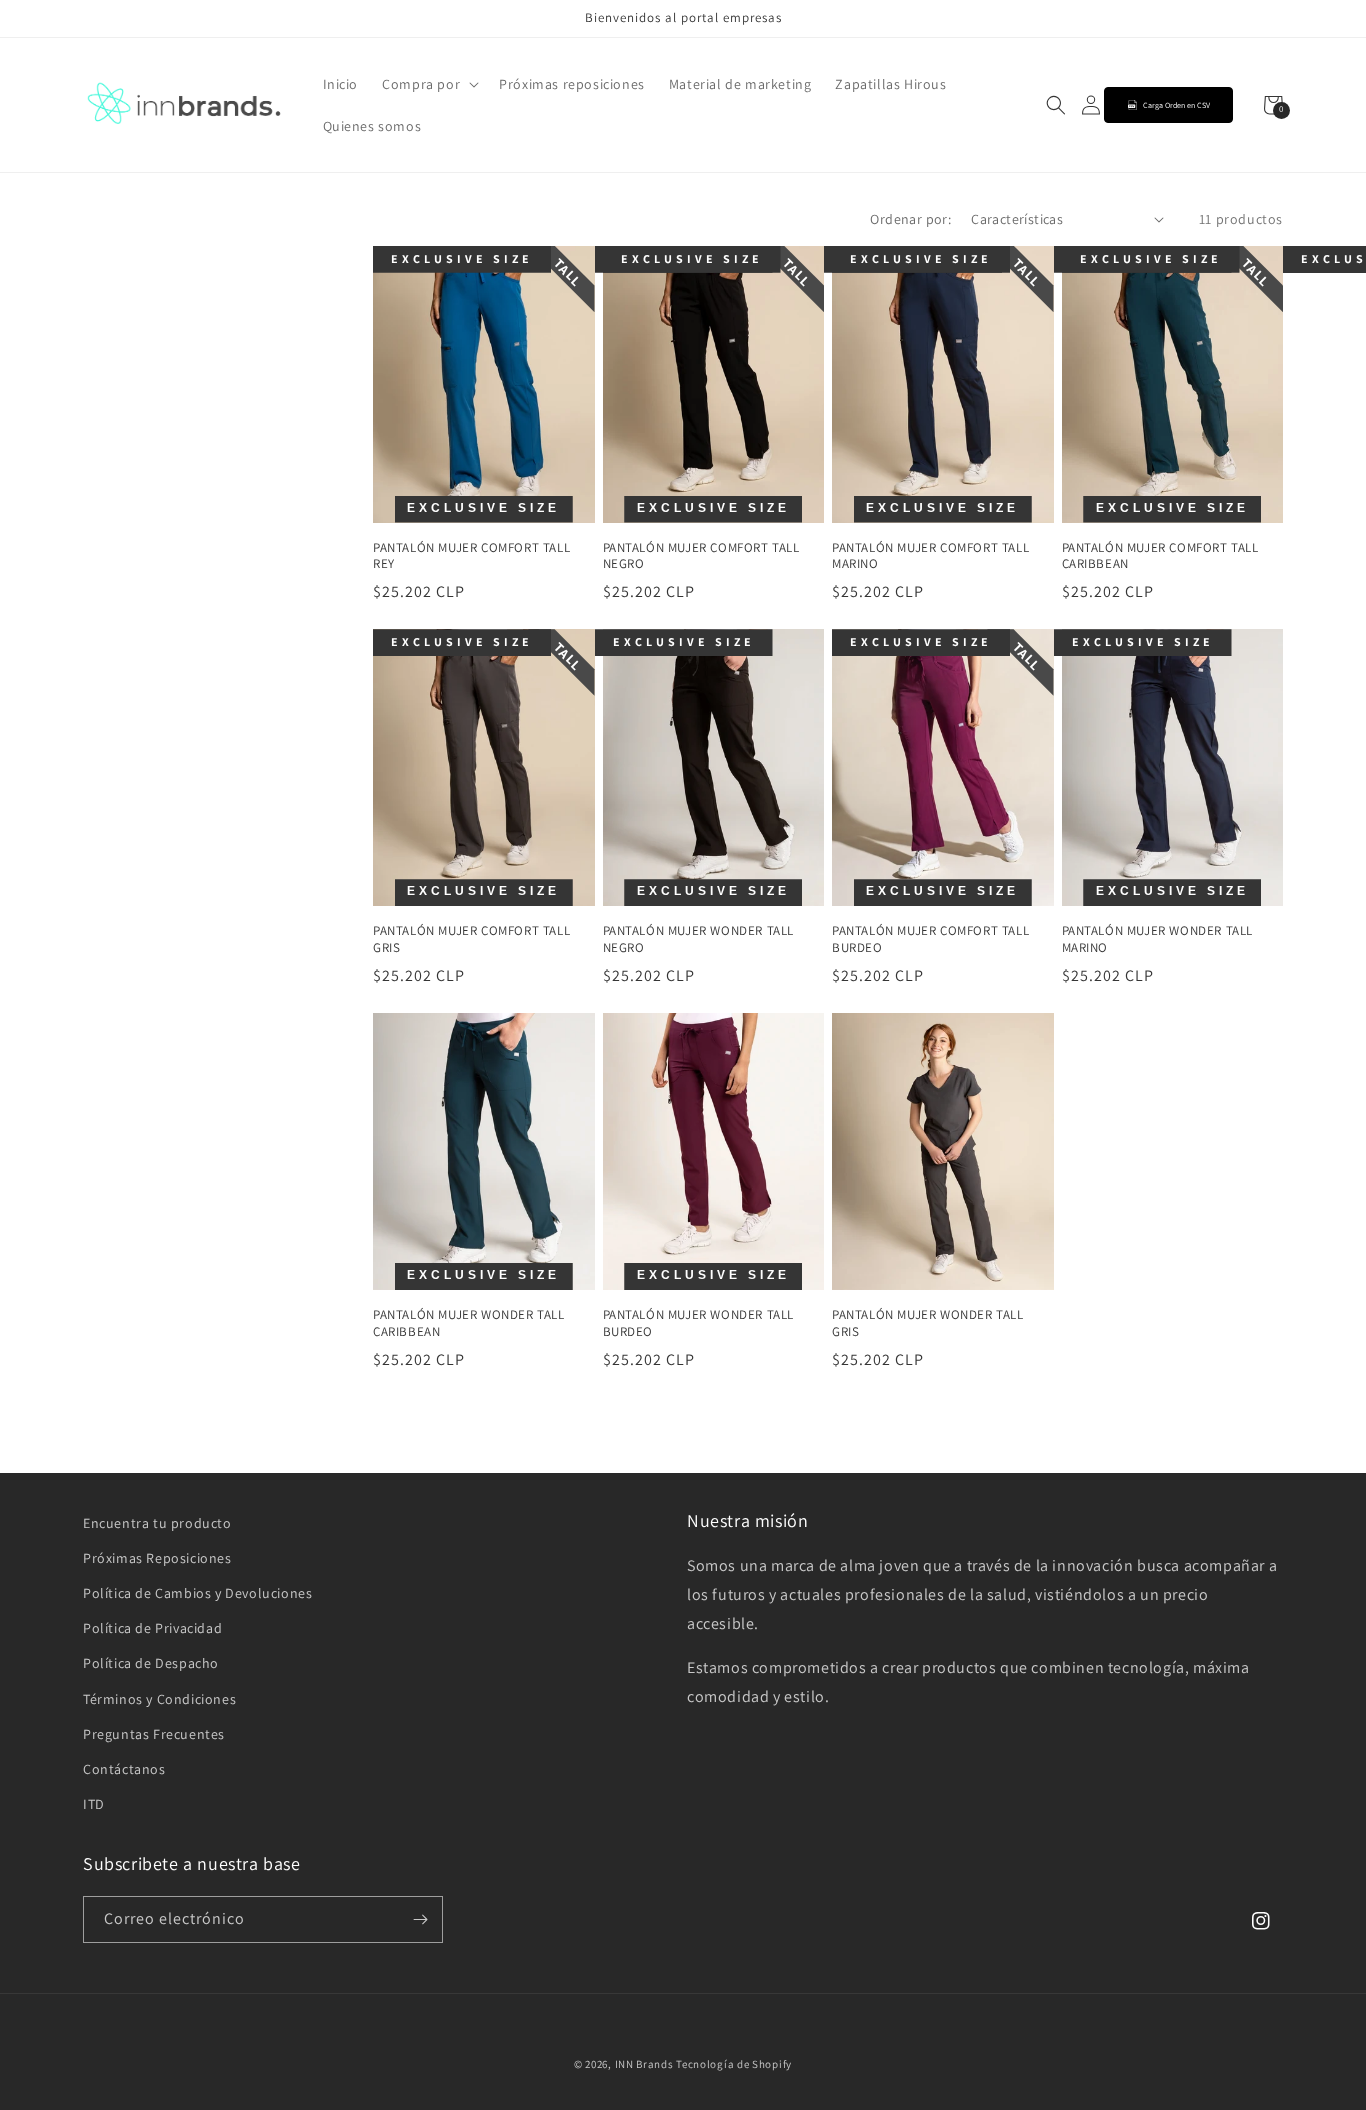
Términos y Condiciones (159, 1699)
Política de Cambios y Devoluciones (197, 1593)
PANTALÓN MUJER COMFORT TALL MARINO (930, 556)
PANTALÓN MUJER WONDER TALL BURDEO (699, 1323)
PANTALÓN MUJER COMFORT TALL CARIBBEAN (1160, 556)
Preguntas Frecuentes (154, 1734)
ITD (94, 1804)
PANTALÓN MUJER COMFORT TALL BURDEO (930, 939)
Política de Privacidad (152, 1628)
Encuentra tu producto (157, 1523)
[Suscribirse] (420, 1919)
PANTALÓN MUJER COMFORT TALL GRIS (471, 939)
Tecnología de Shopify (734, 2064)
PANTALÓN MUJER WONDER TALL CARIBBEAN (469, 1323)
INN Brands (644, 2064)
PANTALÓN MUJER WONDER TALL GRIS (928, 1323)
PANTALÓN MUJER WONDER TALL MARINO (1158, 939)
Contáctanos (124, 1769)
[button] (428, 84)
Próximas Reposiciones (157, 1558)
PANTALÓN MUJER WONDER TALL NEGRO (699, 939)
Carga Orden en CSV (1176, 105)
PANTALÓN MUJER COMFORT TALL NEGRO (701, 556)
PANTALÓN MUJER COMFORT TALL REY (471, 556)
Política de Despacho (151, 1663)
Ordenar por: (910, 219)
